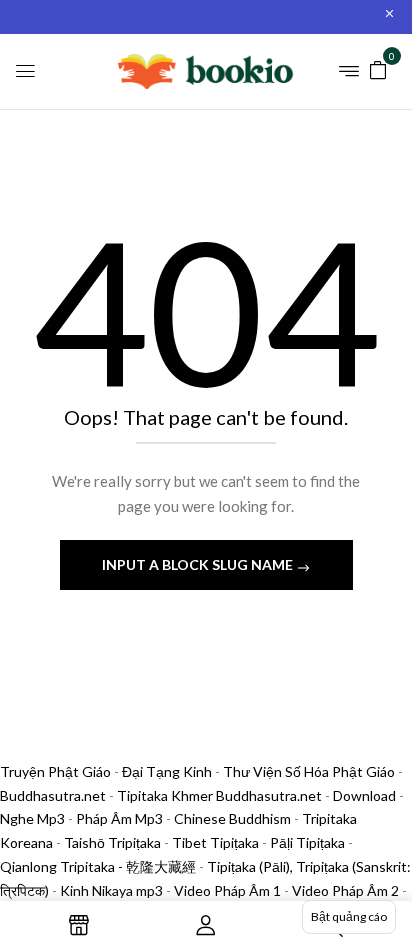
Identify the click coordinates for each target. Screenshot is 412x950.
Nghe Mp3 (32, 818)
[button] (378, 68)
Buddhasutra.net (53, 795)
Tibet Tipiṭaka (215, 842)
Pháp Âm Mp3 (119, 818)
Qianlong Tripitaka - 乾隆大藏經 (98, 866)
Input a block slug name (199, 564)
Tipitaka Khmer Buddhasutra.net (219, 795)
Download (364, 795)
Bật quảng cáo (349, 916)
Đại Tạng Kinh (167, 771)
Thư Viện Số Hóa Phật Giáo (309, 771)
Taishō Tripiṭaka (114, 842)
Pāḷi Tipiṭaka (307, 842)
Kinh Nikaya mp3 (113, 890)
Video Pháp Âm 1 (227, 890)
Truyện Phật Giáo (55, 771)
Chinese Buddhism (232, 818)
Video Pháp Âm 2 (345, 890)
